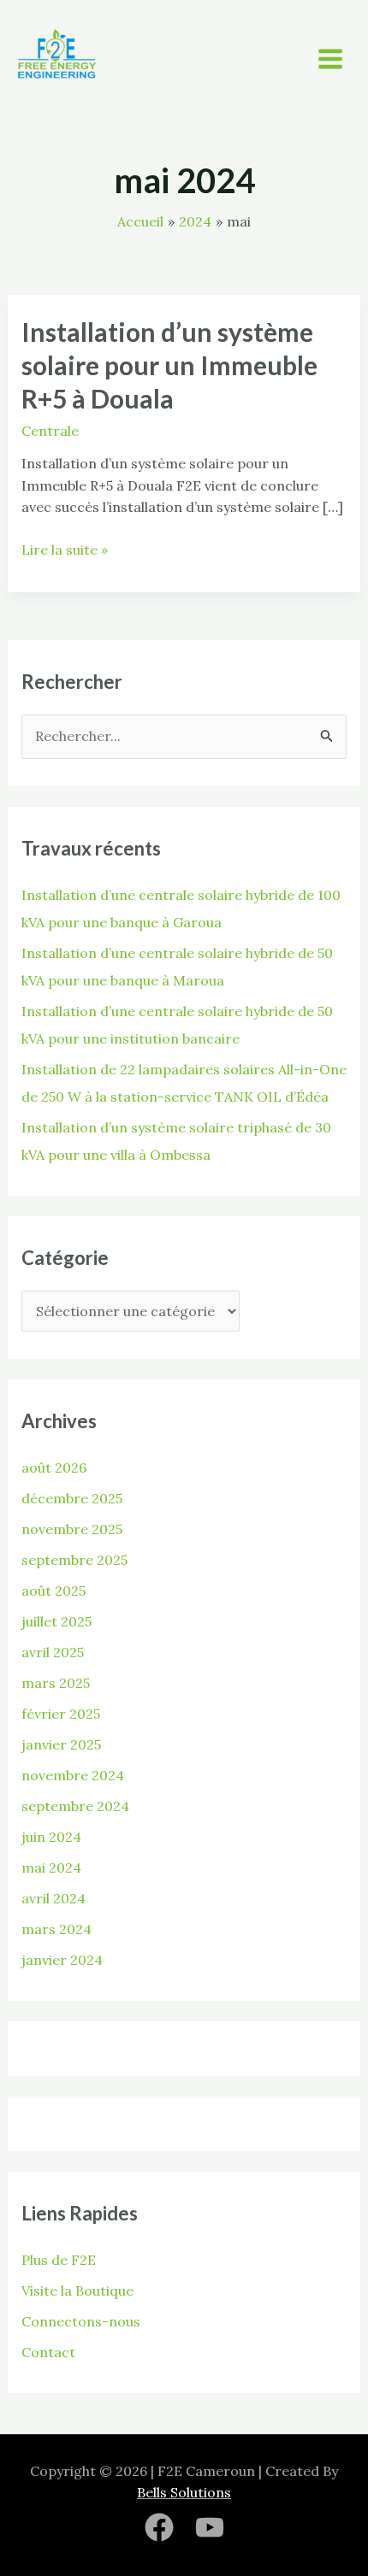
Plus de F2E (59, 2260)
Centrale (50, 431)
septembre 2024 (75, 1806)
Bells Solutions (184, 2492)
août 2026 (54, 1467)
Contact (48, 2352)
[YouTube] (210, 2527)
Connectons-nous (81, 2321)
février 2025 (61, 1714)
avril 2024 (53, 1898)
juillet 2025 (56, 1621)
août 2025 (53, 1591)
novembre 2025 (72, 1529)
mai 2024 (51, 1867)
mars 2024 (56, 1929)
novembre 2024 (73, 1775)
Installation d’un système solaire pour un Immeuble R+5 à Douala (169, 365)
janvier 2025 (61, 1744)
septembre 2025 (74, 1560)
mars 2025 (56, 1683)
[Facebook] (159, 2527)
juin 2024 (51, 1837)
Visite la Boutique (77, 2291)
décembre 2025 (72, 1498)
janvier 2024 (62, 1960)
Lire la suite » (65, 549)
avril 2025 (53, 1652)
